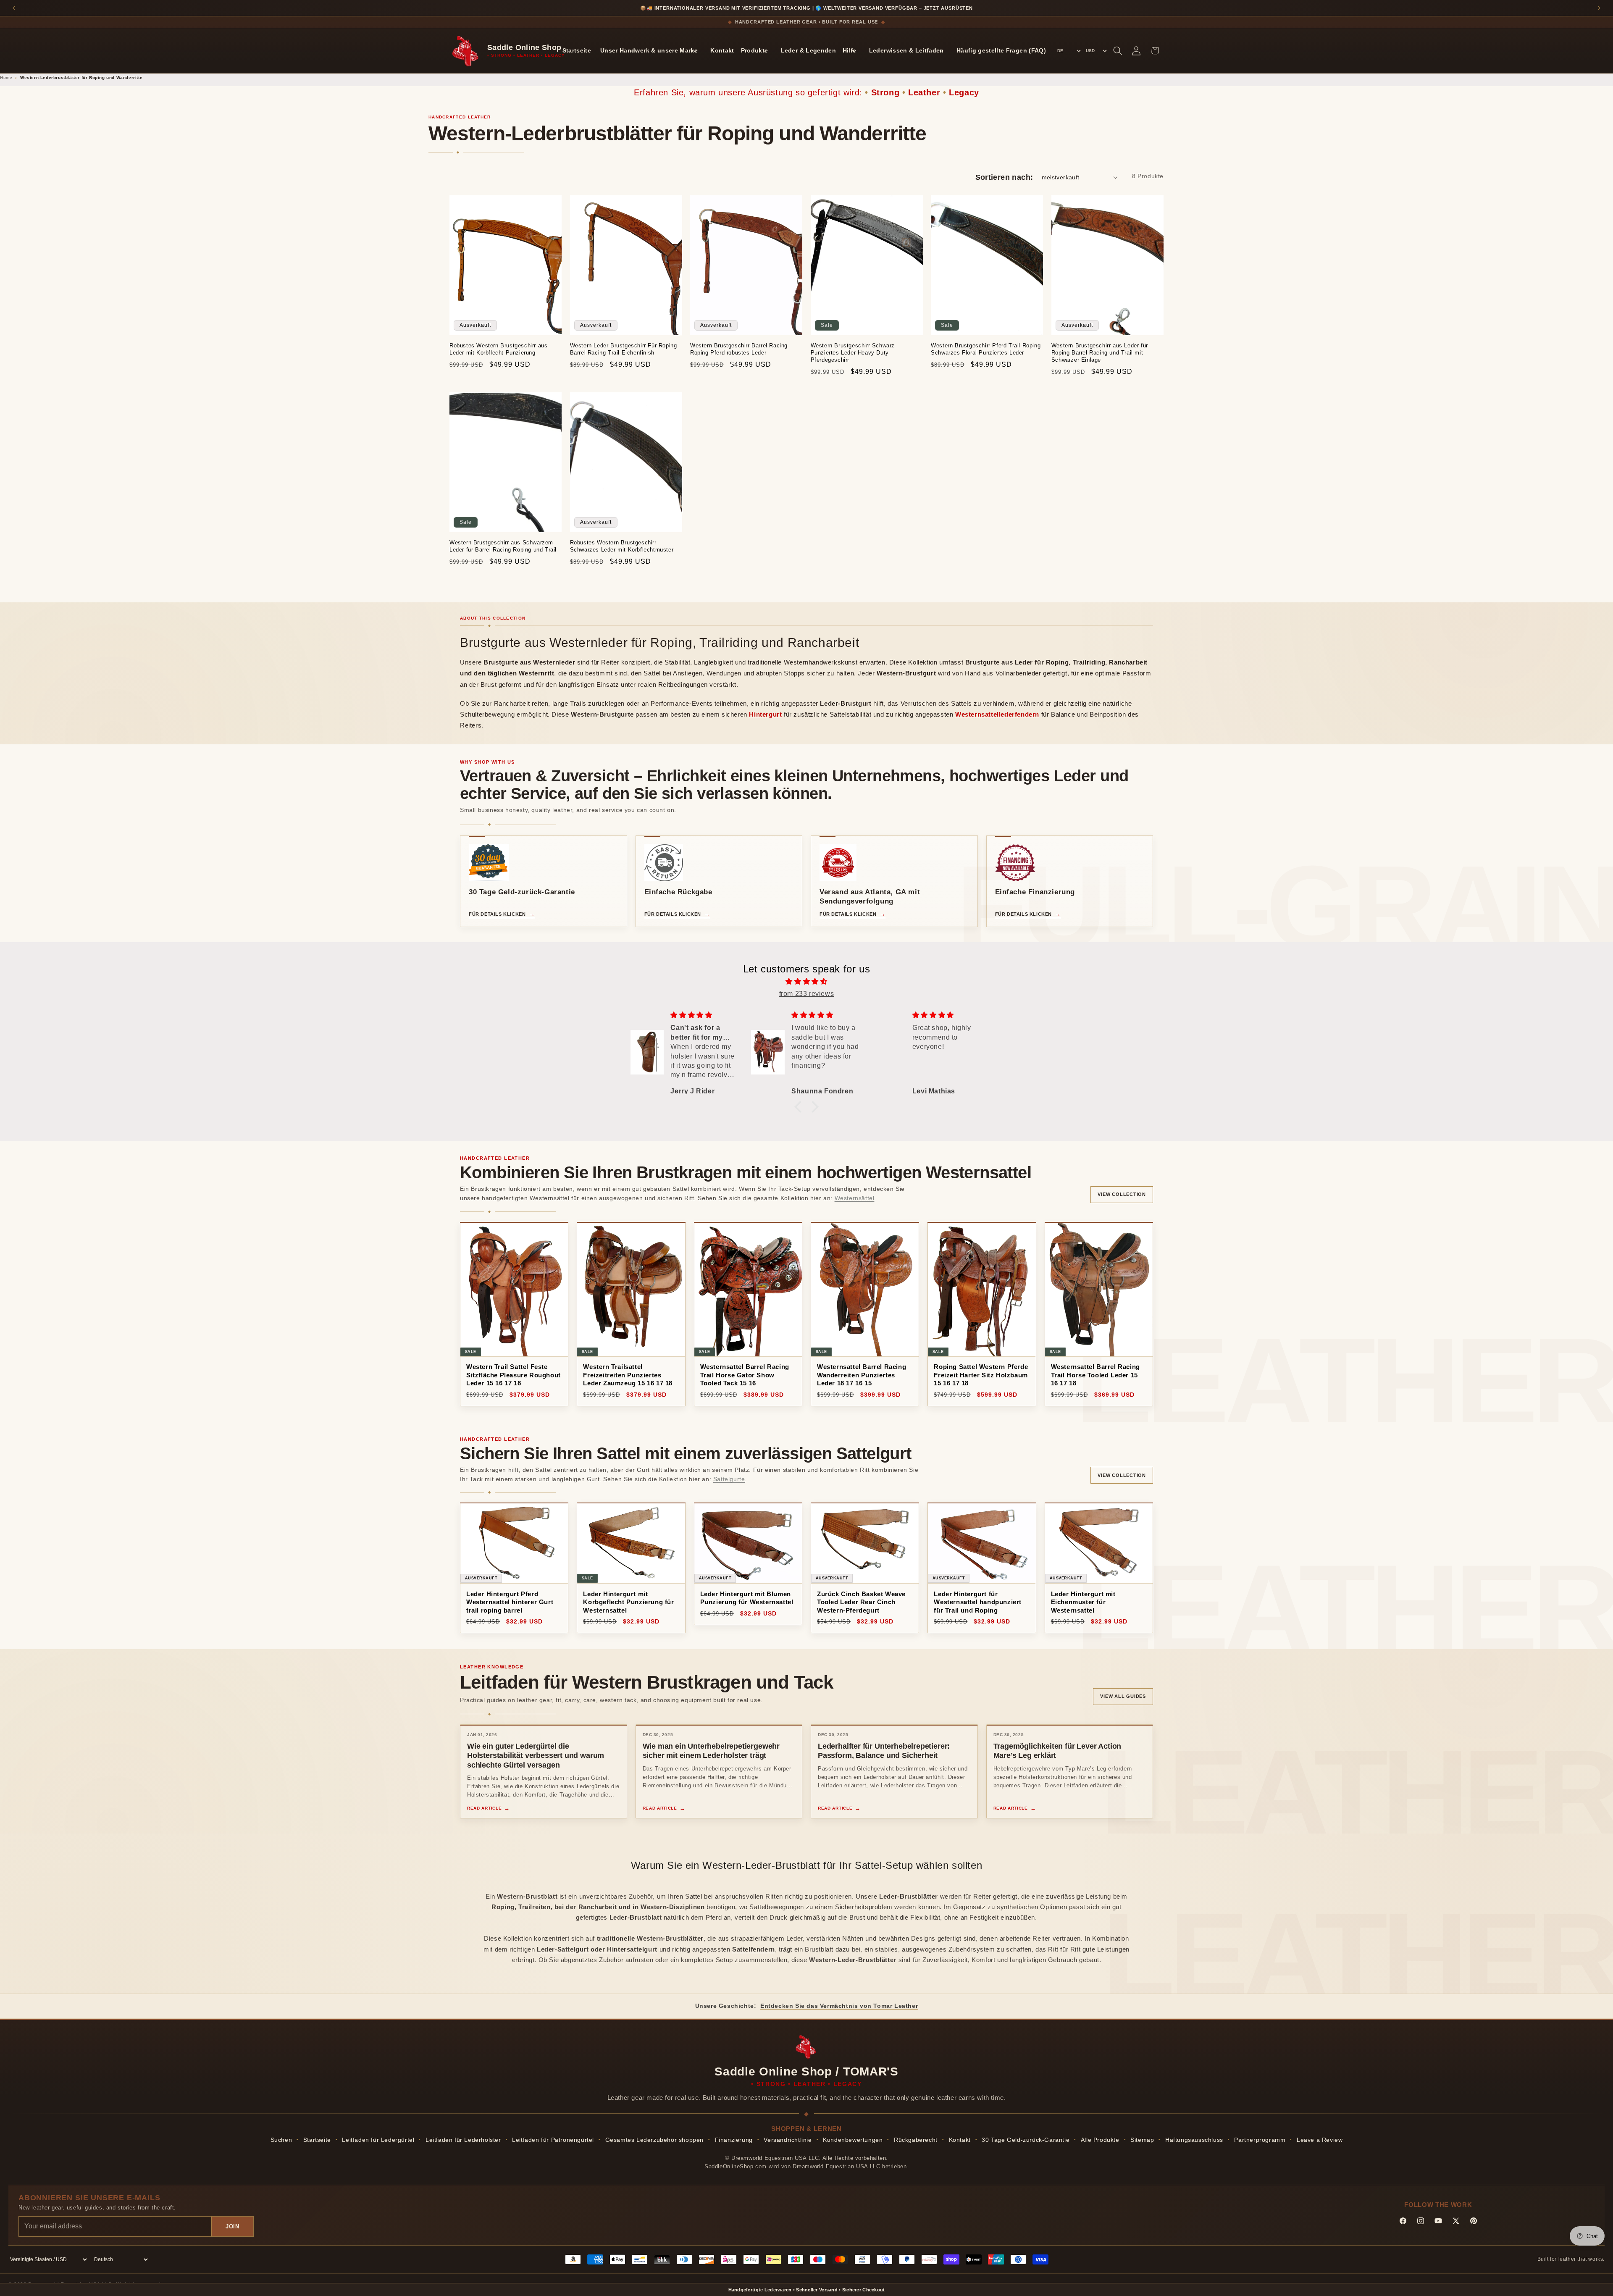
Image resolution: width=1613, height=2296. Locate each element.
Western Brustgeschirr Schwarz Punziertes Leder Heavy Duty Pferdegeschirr (853, 353)
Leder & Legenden (808, 50)
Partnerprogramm (1260, 2140)
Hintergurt (765, 714)
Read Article (484, 1808)
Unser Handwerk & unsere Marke (649, 50)
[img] (806, 982)
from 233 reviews (807, 994)
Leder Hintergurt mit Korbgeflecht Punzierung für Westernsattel (628, 1602)
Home (6, 77)
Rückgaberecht (916, 2140)
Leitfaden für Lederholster (463, 2140)
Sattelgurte (729, 1479)
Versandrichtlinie (788, 2140)
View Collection (1122, 1194)
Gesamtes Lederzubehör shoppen (654, 2140)
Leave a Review (1320, 2140)
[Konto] (1136, 51)
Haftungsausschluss (1194, 2140)
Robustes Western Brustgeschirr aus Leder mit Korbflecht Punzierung (498, 349)
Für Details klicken (497, 914)
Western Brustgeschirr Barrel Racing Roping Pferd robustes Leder (739, 349)
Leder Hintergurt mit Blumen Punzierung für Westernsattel (747, 1598)
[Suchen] (1118, 51)
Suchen (281, 2140)
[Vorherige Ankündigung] (14, 8)
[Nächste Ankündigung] (1599, 8)
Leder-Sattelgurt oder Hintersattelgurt (597, 1949)
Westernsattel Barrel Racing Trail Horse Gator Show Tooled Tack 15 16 (745, 1375)
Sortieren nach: (1004, 177)
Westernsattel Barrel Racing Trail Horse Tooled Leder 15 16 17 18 (1095, 1375)
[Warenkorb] (1155, 51)
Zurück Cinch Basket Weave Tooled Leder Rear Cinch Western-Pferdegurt (861, 1602)
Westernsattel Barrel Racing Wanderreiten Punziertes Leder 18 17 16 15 (862, 1375)
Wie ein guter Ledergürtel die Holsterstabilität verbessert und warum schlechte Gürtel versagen (536, 1756)
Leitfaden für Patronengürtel (553, 2140)
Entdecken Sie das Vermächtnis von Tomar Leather (839, 2006)
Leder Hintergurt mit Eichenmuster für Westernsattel (1083, 1602)
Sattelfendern (754, 1949)
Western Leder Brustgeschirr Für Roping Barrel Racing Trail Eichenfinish (624, 349)
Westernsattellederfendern (997, 714)
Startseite (577, 50)
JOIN (232, 2226)
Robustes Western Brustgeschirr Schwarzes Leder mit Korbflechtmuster (622, 546)
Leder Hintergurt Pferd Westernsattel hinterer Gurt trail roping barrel (510, 1602)
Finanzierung (734, 2140)
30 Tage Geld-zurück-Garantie (1026, 2140)
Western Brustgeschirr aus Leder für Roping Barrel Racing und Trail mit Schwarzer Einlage (1100, 353)
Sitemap (1142, 2140)
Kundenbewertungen (853, 2140)
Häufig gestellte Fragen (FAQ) (1001, 50)
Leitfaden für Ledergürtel (378, 2140)
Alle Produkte (1100, 2140)
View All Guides (1123, 1696)
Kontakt (722, 50)
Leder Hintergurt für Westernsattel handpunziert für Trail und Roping (978, 1602)
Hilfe (850, 50)
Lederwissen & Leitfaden (906, 50)
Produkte (755, 50)
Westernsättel (855, 1198)
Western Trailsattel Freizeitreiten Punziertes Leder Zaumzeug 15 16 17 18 (628, 1375)
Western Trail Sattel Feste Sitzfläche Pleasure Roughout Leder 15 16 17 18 (514, 1375)
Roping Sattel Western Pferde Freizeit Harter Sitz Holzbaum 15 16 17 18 (981, 1375)
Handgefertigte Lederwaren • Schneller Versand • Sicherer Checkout (807, 2290)
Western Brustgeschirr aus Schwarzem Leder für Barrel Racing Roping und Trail (503, 546)
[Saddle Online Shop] (466, 51)
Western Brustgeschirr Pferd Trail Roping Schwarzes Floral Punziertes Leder (986, 349)
